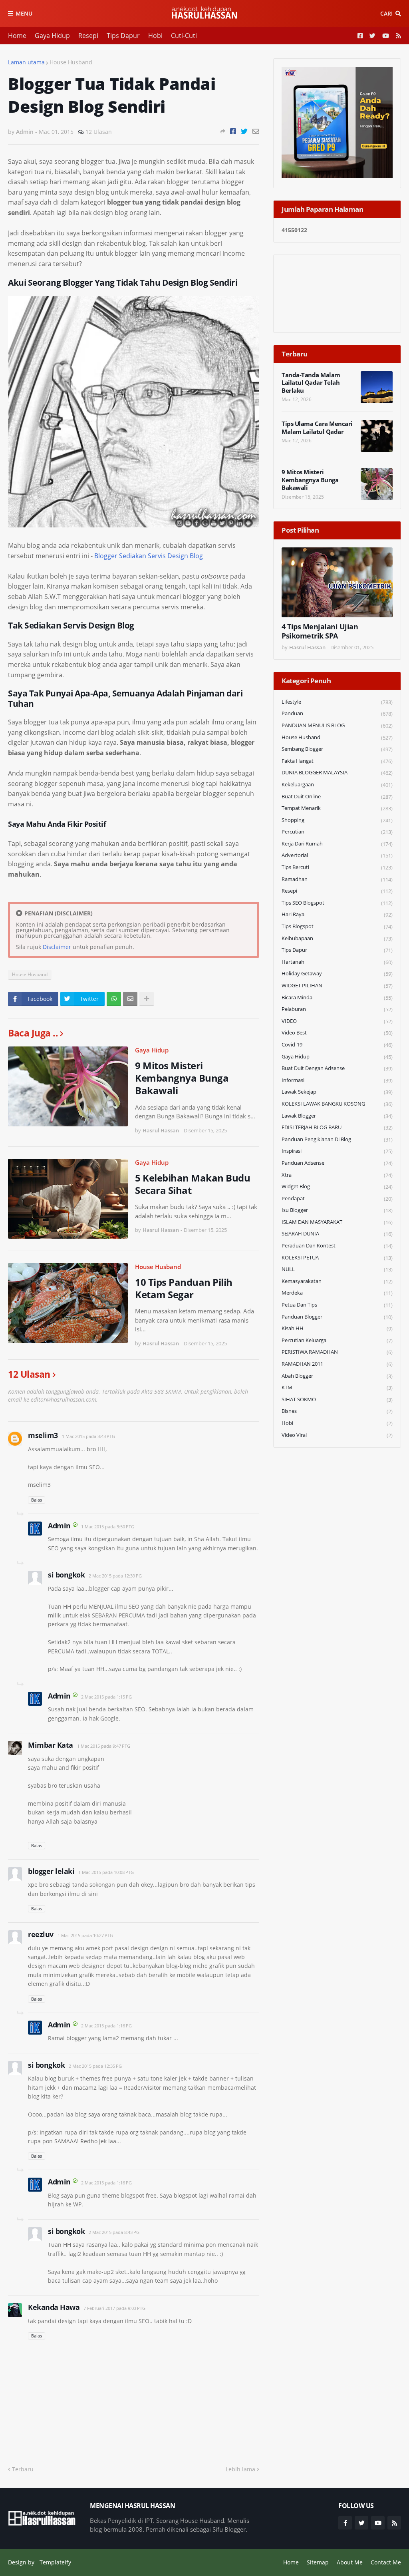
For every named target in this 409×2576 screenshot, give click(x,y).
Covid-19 (337, 1045)
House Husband (71, 62)
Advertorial (337, 855)
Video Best (337, 1033)
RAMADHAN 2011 (337, 1364)
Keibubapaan (337, 938)
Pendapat (337, 1198)
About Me (350, 2562)
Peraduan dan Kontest (337, 1246)
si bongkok (66, 1575)
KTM (337, 1387)
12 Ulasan (99, 132)
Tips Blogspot (337, 926)
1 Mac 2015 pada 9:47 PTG (104, 1746)
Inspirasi (337, 1151)
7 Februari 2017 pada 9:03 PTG (114, 2308)
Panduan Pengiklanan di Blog (337, 1139)
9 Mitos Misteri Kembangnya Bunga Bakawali (182, 1078)
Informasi (337, 1080)
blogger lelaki (51, 1871)
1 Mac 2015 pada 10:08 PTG (106, 1872)
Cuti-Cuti (184, 36)
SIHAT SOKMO (337, 1399)
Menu (24, 13)
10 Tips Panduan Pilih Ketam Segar (184, 1288)
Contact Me (386, 2562)
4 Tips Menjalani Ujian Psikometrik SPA (320, 631)
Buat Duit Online (337, 797)
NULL (337, 1269)
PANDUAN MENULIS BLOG (337, 725)
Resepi (88, 36)
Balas (37, 1500)
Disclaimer (57, 947)
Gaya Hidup (52, 36)
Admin (59, 1526)
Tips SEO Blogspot (337, 903)
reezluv (41, 1934)
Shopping (337, 820)
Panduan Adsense (337, 1163)
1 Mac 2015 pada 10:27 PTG (85, 1935)
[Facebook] (233, 131)
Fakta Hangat (337, 761)
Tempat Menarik (337, 808)
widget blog (337, 1187)
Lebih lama (240, 2469)
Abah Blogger (337, 1376)
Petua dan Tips (337, 1305)
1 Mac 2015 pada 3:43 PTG (88, 1436)
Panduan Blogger (337, 1317)
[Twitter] (244, 131)
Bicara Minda (337, 998)
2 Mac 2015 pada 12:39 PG (115, 1576)
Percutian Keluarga (337, 1340)
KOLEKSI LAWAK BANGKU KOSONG (337, 1104)
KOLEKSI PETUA (337, 1258)
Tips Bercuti (337, 867)
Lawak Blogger (337, 1116)
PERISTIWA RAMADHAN (337, 1352)
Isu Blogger (337, 1210)
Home (17, 36)
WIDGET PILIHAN (337, 986)
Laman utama (26, 62)
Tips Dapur (123, 36)
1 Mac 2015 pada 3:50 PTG (108, 1527)
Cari (386, 13)
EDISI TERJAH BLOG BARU (337, 1127)
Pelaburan (337, 1009)
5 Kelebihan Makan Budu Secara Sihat (193, 1184)
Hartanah (337, 962)
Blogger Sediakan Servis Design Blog (149, 556)
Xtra (337, 1175)
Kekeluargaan (337, 785)
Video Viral (337, 1435)
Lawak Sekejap (337, 1092)
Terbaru (23, 2469)
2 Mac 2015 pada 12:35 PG (95, 2066)
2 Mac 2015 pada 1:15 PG (106, 1697)
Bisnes (337, 1411)
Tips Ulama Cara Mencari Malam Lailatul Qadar (317, 428)
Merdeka (337, 1293)
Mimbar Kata (51, 1745)
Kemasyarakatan (337, 1281)
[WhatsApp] (114, 999)
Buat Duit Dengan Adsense (337, 1068)
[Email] (256, 131)
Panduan (337, 713)
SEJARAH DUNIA (337, 1234)
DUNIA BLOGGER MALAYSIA (337, 773)
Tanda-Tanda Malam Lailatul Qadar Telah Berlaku (311, 383)
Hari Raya (337, 914)
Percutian (337, 832)
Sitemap (318, 2562)
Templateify (55, 2562)
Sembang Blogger (337, 749)
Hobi (155, 36)
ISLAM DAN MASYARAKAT (337, 1222)
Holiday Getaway (337, 974)
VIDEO (337, 1021)
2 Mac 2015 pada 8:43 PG (114, 2232)
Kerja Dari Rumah (337, 844)
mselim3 (43, 1435)
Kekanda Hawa (54, 2307)
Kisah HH (337, 1328)
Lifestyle (337, 702)
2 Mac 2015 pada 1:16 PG (106, 2026)
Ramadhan (337, 879)
